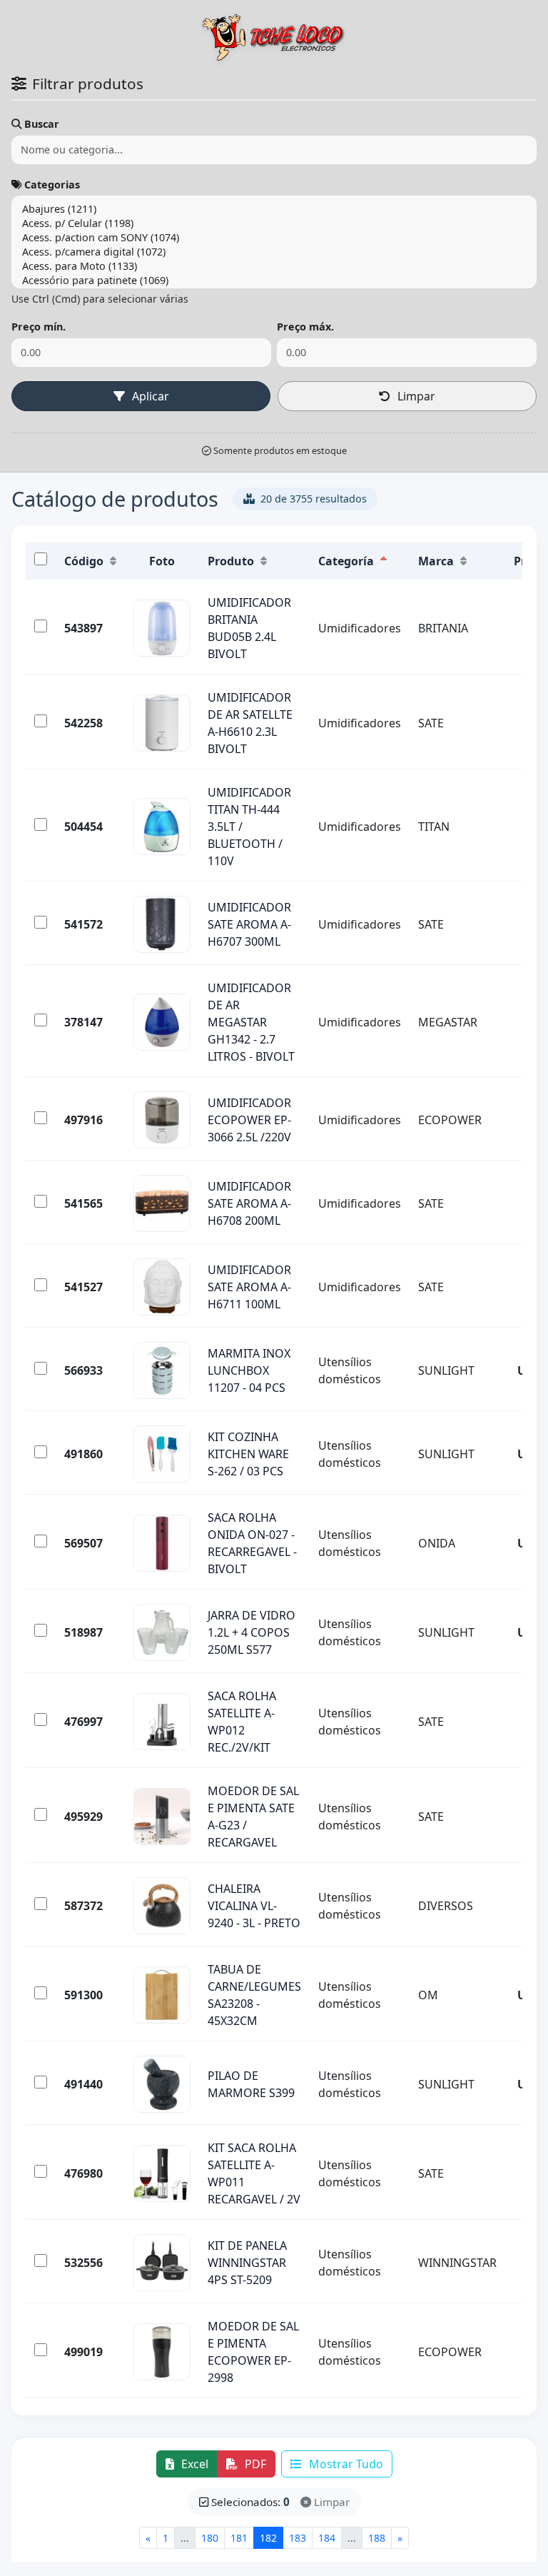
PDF (254, 2464)
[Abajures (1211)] (274, 209)
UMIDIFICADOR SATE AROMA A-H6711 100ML (249, 1287)
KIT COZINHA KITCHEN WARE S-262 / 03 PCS (248, 1454)
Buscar (42, 124)
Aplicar (149, 396)
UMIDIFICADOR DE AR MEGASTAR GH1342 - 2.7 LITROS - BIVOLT (251, 1022)
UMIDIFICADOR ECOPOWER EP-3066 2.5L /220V (249, 1120)
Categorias (52, 185)
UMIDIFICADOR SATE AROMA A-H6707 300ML (249, 924)
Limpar (415, 396)
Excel (193, 2464)
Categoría (346, 561)
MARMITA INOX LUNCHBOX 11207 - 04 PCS (249, 1370)
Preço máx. (305, 327)
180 (210, 2538)
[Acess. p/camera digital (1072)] (274, 252)
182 (268, 2538)
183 (298, 2538)
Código (84, 561)
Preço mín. (39, 327)
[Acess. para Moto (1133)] (274, 266)
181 (239, 2538)
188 (377, 2538)
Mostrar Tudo (345, 2464)
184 (327, 2538)
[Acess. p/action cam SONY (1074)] (274, 238)
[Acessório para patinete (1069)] (274, 281)
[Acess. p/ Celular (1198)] (274, 223)
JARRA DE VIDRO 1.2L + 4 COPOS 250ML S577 (252, 1632)
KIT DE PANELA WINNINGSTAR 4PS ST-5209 (247, 2263)
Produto (231, 561)
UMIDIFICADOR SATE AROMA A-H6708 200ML (249, 1203)
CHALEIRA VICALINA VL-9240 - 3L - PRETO (254, 1906)
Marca (436, 561)
